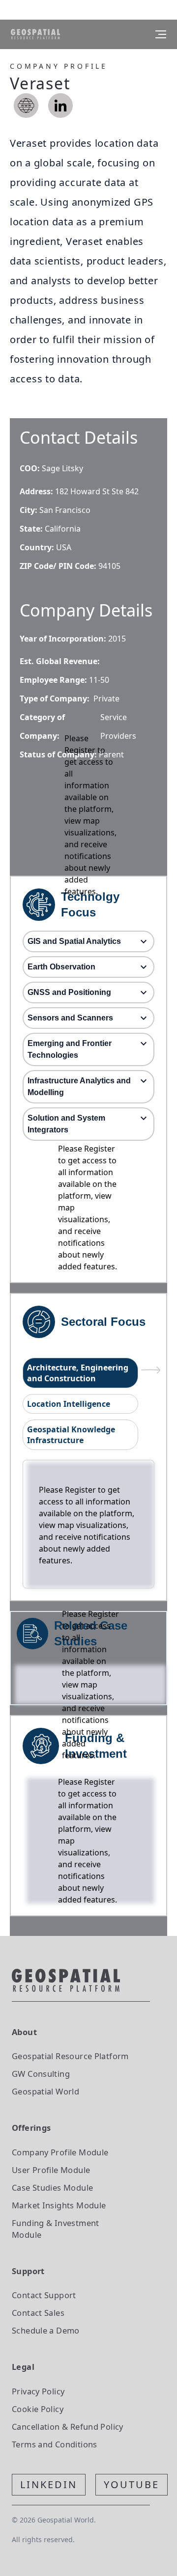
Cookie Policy (38, 2409)
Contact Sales (38, 2313)
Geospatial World (45, 2091)
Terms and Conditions (55, 2444)
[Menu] (161, 34)
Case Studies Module (52, 2187)
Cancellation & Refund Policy (68, 2427)
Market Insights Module (59, 2205)
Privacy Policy (38, 2391)
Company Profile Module (60, 2152)
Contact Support (44, 2295)
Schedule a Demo (46, 2330)
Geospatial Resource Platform (70, 2056)
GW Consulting (41, 2074)
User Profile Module (51, 2170)
